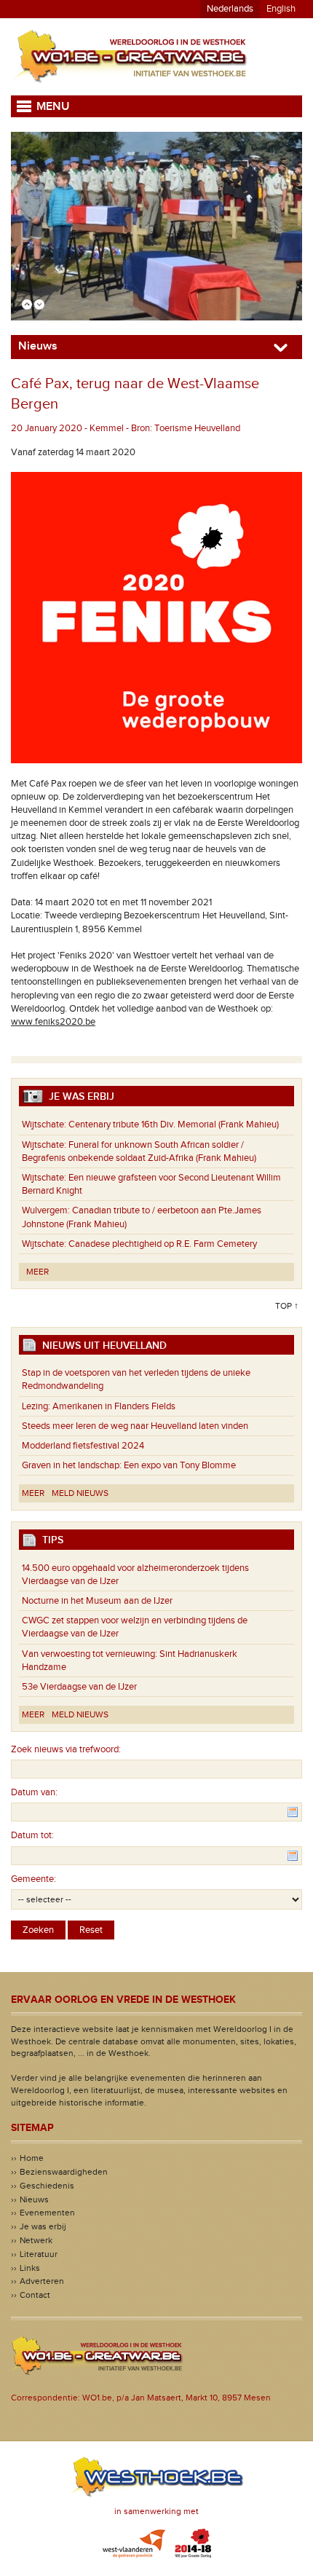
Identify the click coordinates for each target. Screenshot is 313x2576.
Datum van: (34, 1792)
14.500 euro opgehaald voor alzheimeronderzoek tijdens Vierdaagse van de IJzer (135, 1575)
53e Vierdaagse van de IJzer (79, 1687)
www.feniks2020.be (53, 1022)
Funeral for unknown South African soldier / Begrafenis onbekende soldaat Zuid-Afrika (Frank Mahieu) (139, 1151)
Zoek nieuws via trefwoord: (66, 1749)
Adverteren (42, 2281)
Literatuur (39, 2254)
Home (32, 2158)
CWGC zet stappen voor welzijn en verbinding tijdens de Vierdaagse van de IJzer (135, 1627)
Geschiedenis (47, 2186)
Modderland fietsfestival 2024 (83, 1446)
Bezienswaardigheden (64, 2172)
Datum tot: (32, 1835)
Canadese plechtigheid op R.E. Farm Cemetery (139, 1244)
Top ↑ (287, 1306)
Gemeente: (33, 1879)
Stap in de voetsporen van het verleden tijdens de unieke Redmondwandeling (136, 1379)
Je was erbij (43, 2226)
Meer (37, 1272)
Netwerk (36, 2240)
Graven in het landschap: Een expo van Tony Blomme (129, 1465)
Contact (35, 2295)
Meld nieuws (80, 1493)
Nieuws (34, 2199)
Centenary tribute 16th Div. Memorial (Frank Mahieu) (150, 1124)
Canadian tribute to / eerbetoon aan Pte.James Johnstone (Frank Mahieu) (142, 1217)
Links (30, 2268)
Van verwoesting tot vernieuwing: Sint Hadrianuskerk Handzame (130, 1661)
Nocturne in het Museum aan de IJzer (97, 1601)
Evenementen (47, 2213)
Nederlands (230, 9)
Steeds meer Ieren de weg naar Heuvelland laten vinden (135, 1426)
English (281, 9)
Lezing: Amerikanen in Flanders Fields (99, 1406)
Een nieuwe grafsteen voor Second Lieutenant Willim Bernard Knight (151, 1184)
